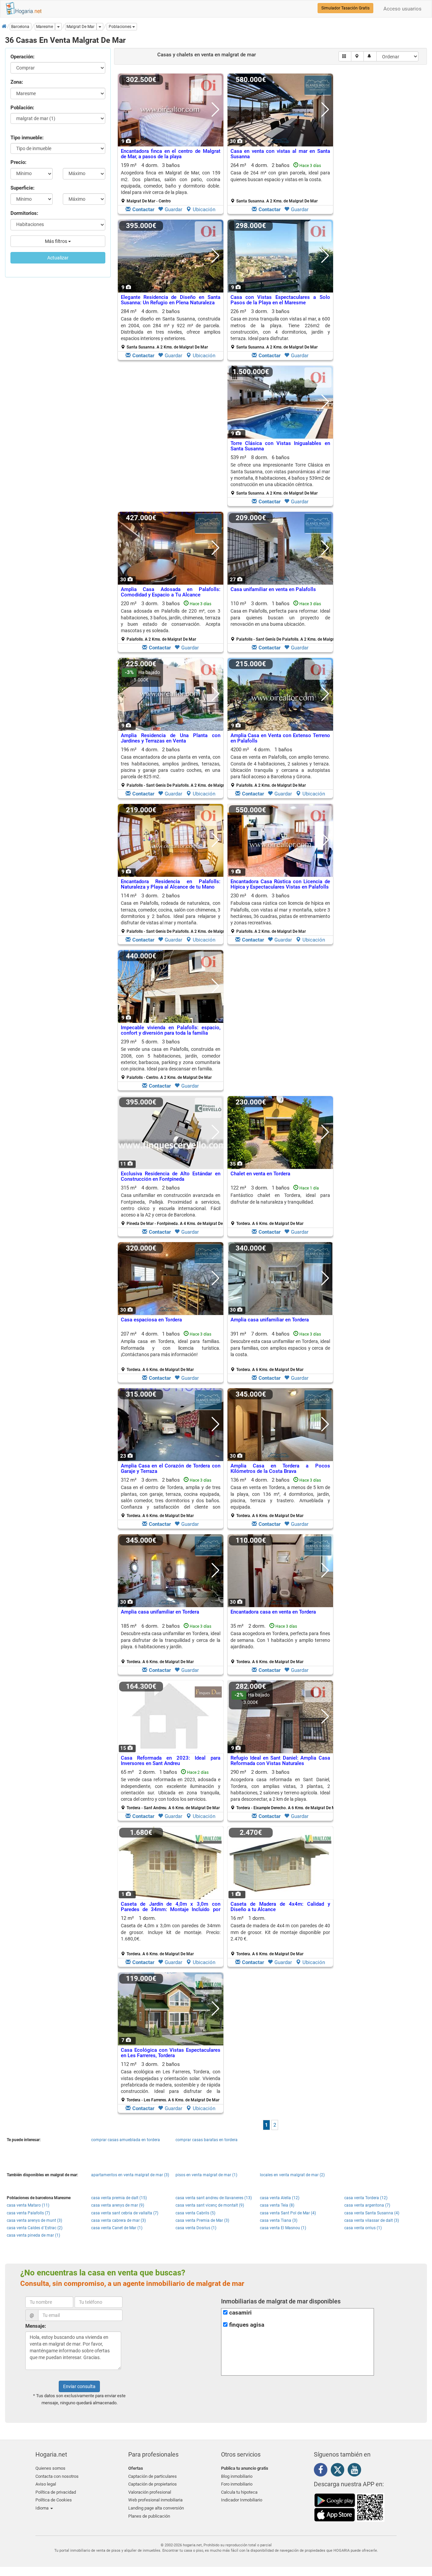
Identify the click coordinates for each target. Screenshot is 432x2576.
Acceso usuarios (402, 9)
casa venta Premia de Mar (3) (202, 2220)
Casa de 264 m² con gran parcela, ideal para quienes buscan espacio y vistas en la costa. (280, 176)
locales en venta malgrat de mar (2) (292, 2175)
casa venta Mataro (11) (28, 2205)
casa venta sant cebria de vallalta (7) (125, 2213)
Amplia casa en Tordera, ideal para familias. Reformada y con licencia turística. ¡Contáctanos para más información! (171, 1348)
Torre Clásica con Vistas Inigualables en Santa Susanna (280, 446)
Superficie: (22, 188)
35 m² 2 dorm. (280, 1644)
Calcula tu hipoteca (239, 2492)
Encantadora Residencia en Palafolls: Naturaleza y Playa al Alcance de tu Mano (171, 884)
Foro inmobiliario (237, 2484)
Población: (22, 108)
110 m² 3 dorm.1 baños (283, 621)
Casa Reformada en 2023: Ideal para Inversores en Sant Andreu (171, 1761)
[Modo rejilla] (345, 56)
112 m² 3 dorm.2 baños (171, 2082)
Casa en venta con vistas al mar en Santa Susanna (280, 154)
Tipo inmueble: (27, 138)
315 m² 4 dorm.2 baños (173, 1205)
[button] (122, 27)
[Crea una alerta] (370, 56)
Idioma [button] (43, 2508)
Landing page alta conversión (156, 2508)
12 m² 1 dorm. (171, 1936)
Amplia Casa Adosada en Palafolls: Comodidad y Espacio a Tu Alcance (171, 592)
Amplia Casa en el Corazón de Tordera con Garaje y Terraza (171, 1469)
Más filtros (57, 241)
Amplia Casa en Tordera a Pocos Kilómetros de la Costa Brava (280, 1469)
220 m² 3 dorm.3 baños (171, 621)
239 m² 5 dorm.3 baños (171, 1059)
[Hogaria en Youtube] (356, 2471)
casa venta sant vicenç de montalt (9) (210, 2205)
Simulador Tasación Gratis (345, 8)
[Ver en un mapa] (358, 56)
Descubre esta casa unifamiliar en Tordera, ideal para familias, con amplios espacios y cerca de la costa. (280, 1348)
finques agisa (247, 2325)
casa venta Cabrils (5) (195, 2213)
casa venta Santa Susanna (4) (372, 2213)
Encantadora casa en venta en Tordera (273, 1612)
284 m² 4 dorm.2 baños (171, 329)
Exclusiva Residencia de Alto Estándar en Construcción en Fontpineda (171, 1177)
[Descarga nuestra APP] (349, 2507)
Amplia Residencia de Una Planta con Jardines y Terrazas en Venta (171, 738)
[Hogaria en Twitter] (339, 2471)
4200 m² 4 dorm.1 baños (280, 767)
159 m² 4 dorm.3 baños (171, 183)
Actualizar (58, 258)
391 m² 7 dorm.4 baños (280, 1351)
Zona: (17, 82)
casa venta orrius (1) (363, 2228)
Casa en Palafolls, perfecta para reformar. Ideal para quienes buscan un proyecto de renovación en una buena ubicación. (280, 618)
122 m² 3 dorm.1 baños (280, 1205)
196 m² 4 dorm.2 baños (173, 767)
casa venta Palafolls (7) (28, 2213)
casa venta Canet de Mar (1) (117, 2228)
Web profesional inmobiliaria (155, 2500)
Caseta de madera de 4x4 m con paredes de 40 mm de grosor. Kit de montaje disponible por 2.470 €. (280, 1932)
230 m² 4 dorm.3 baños (280, 913)
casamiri (240, 2313)
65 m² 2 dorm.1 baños (171, 1790)
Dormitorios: (24, 213)
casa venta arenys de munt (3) (34, 2220)
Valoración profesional (150, 2492)
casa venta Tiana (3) (279, 2220)
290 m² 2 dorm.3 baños (283, 1790)
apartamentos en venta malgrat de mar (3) (130, 2175)
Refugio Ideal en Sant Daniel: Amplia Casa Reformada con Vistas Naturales (280, 1761)
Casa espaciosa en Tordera (151, 1320)
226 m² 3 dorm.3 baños (280, 329)
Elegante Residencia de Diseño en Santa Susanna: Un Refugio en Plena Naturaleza (171, 300)
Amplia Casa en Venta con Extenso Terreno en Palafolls (280, 738)
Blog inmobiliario (237, 2476)
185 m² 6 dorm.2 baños (171, 1644)
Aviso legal (46, 2484)
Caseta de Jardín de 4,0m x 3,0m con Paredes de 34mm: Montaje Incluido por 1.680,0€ (171, 1910)
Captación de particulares (153, 2476)
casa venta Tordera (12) (366, 2198)
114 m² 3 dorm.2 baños (173, 913)
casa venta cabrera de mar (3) (118, 2220)
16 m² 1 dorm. (280, 1936)
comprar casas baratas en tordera (207, 2140)
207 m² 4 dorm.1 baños (171, 1351)
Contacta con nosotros (57, 2476)
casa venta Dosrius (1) (196, 2228)
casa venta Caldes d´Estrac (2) (35, 2228)
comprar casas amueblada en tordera (126, 2140)
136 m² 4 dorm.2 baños (280, 1497)
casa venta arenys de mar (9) (118, 2205)
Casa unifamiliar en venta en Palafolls (273, 589)
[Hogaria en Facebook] (322, 2471)
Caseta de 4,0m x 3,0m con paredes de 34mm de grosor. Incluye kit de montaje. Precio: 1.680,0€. (171, 1932)
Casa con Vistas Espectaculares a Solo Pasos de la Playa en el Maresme (280, 300)
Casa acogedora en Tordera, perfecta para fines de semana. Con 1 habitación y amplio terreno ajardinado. (280, 1640)
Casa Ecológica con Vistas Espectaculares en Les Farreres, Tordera (171, 2053)
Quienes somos (50, 2468)
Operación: (22, 57)
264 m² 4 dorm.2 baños (280, 183)
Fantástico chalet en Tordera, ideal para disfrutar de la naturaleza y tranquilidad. (280, 1198)
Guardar (173, 209)
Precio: (18, 162)
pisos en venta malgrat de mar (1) (206, 2175)
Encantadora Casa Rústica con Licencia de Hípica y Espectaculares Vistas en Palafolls (280, 884)
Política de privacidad (56, 2492)
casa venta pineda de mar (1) (33, 2235)
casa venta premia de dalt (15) (119, 2198)
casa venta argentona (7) (367, 2205)
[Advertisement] (171, 438)
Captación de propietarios (153, 2484)
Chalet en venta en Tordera (260, 1174)
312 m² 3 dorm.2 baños (171, 1497)
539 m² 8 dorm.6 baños (280, 475)
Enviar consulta (79, 2386)
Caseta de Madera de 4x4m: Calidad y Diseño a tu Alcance (280, 1907)
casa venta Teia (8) (277, 2205)
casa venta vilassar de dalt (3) (372, 2220)
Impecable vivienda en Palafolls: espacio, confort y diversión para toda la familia (171, 1030)
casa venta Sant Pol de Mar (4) (288, 2213)
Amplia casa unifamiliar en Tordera (270, 1320)
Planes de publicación (149, 2516)
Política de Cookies (54, 2500)
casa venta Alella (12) (280, 2198)
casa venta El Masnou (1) (283, 2228)
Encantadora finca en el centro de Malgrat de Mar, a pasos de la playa (171, 154)
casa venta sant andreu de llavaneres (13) (214, 2198)
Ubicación (204, 209)
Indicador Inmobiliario (242, 2500)
